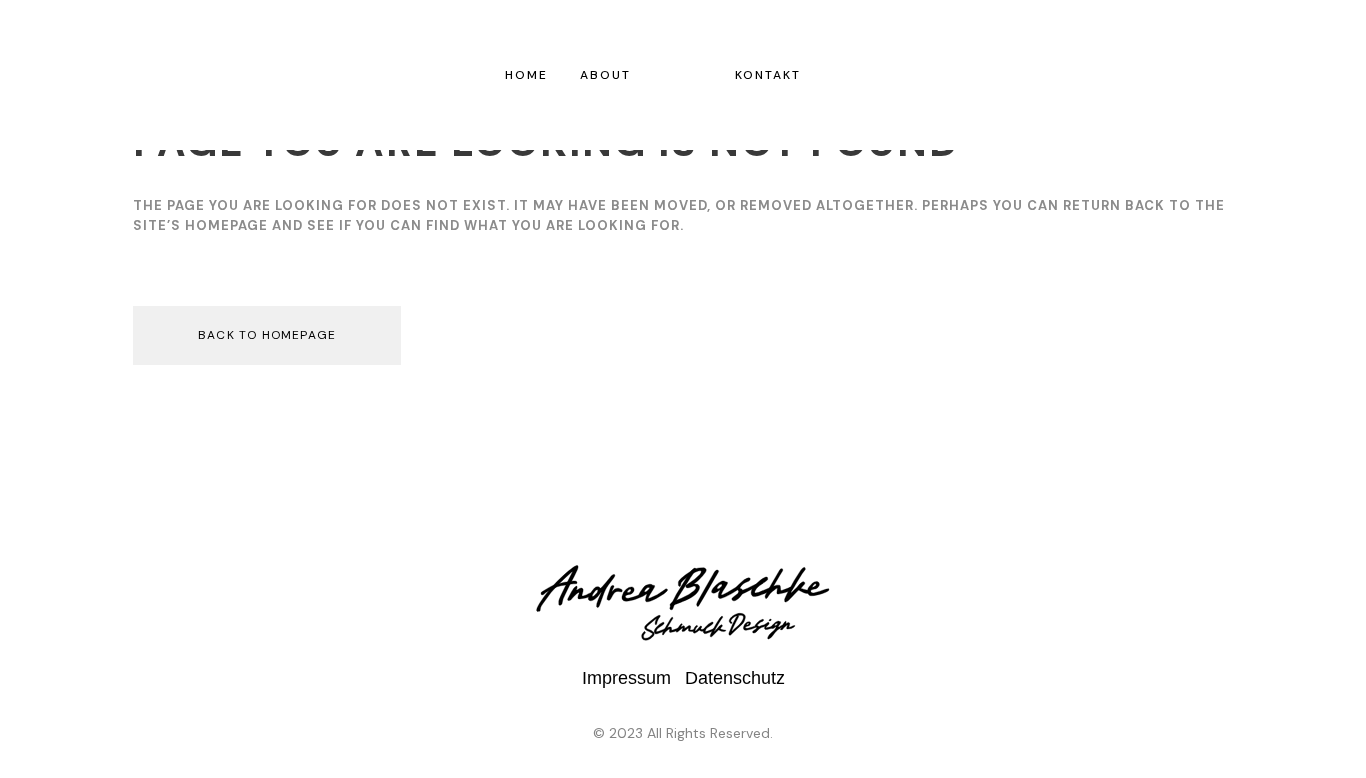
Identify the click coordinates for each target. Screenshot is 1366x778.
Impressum (626, 678)
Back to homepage (267, 335)
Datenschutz (735, 678)
